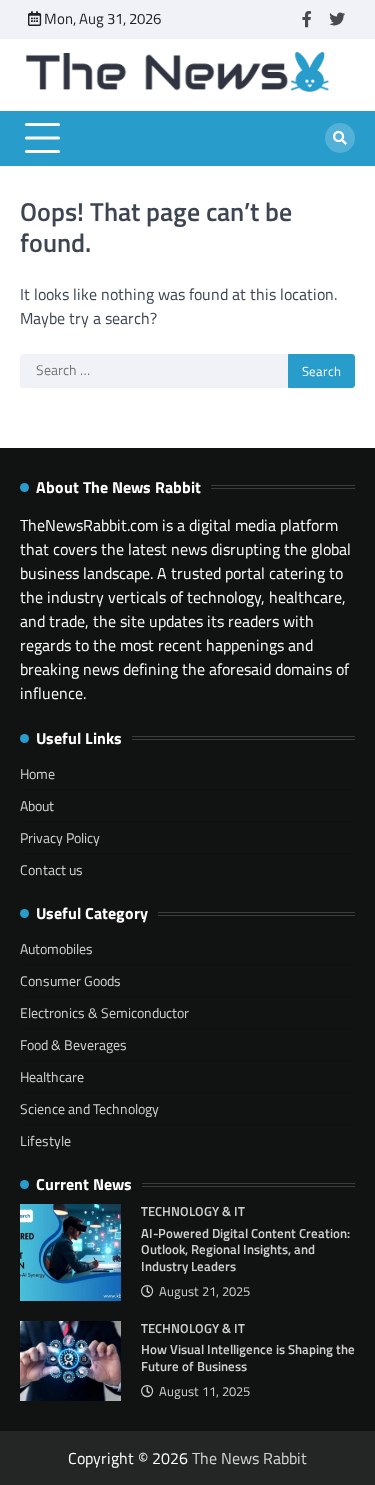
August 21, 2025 (204, 1291)
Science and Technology (89, 1108)
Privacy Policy (60, 837)
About (37, 805)
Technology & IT (193, 1211)
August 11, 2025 (204, 1391)
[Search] (340, 138)
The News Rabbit (249, 1458)
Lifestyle (45, 1140)
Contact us (51, 869)
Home (37, 773)
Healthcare (52, 1076)
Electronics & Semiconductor (104, 1012)
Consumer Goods (70, 980)
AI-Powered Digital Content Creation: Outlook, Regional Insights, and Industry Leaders (245, 1249)
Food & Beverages (73, 1044)
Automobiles (56, 948)
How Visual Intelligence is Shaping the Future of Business (248, 1357)
